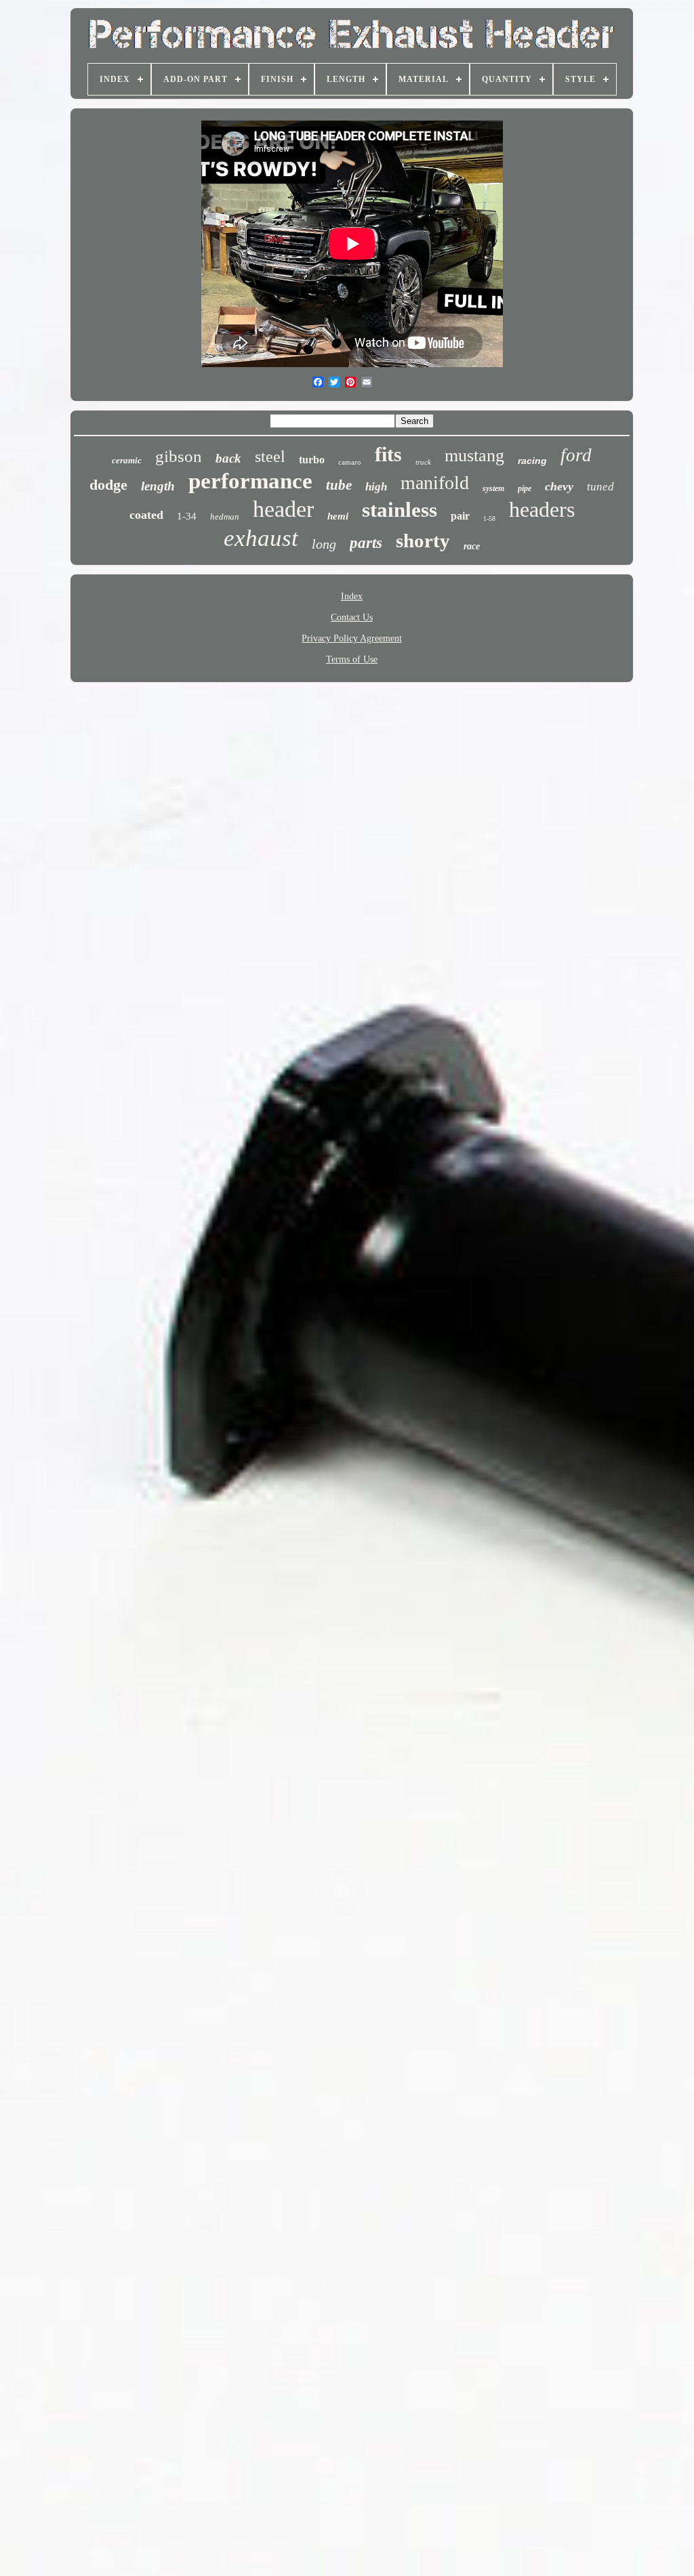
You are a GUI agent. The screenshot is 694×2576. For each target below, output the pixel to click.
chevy (559, 486)
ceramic (127, 460)
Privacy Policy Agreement (352, 638)
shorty (423, 541)
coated (146, 515)
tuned (600, 487)
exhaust (261, 538)
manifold (435, 483)
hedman (225, 516)
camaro (350, 462)
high (376, 487)
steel (270, 457)
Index (352, 596)
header (283, 509)
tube (339, 485)
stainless (400, 510)
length (158, 486)
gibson (179, 456)
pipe (525, 488)
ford (576, 455)
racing (532, 461)
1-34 (187, 516)
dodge (108, 485)
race (472, 546)
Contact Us (352, 617)
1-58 (489, 519)
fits (388, 454)
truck (423, 462)
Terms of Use (352, 659)
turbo (312, 460)
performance (250, 481)
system (493, 488)
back (228, 458)
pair (460, 516)
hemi (338, 516)
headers (542, 509)
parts (366, 543)
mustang (474, 456)
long (324, 544)
